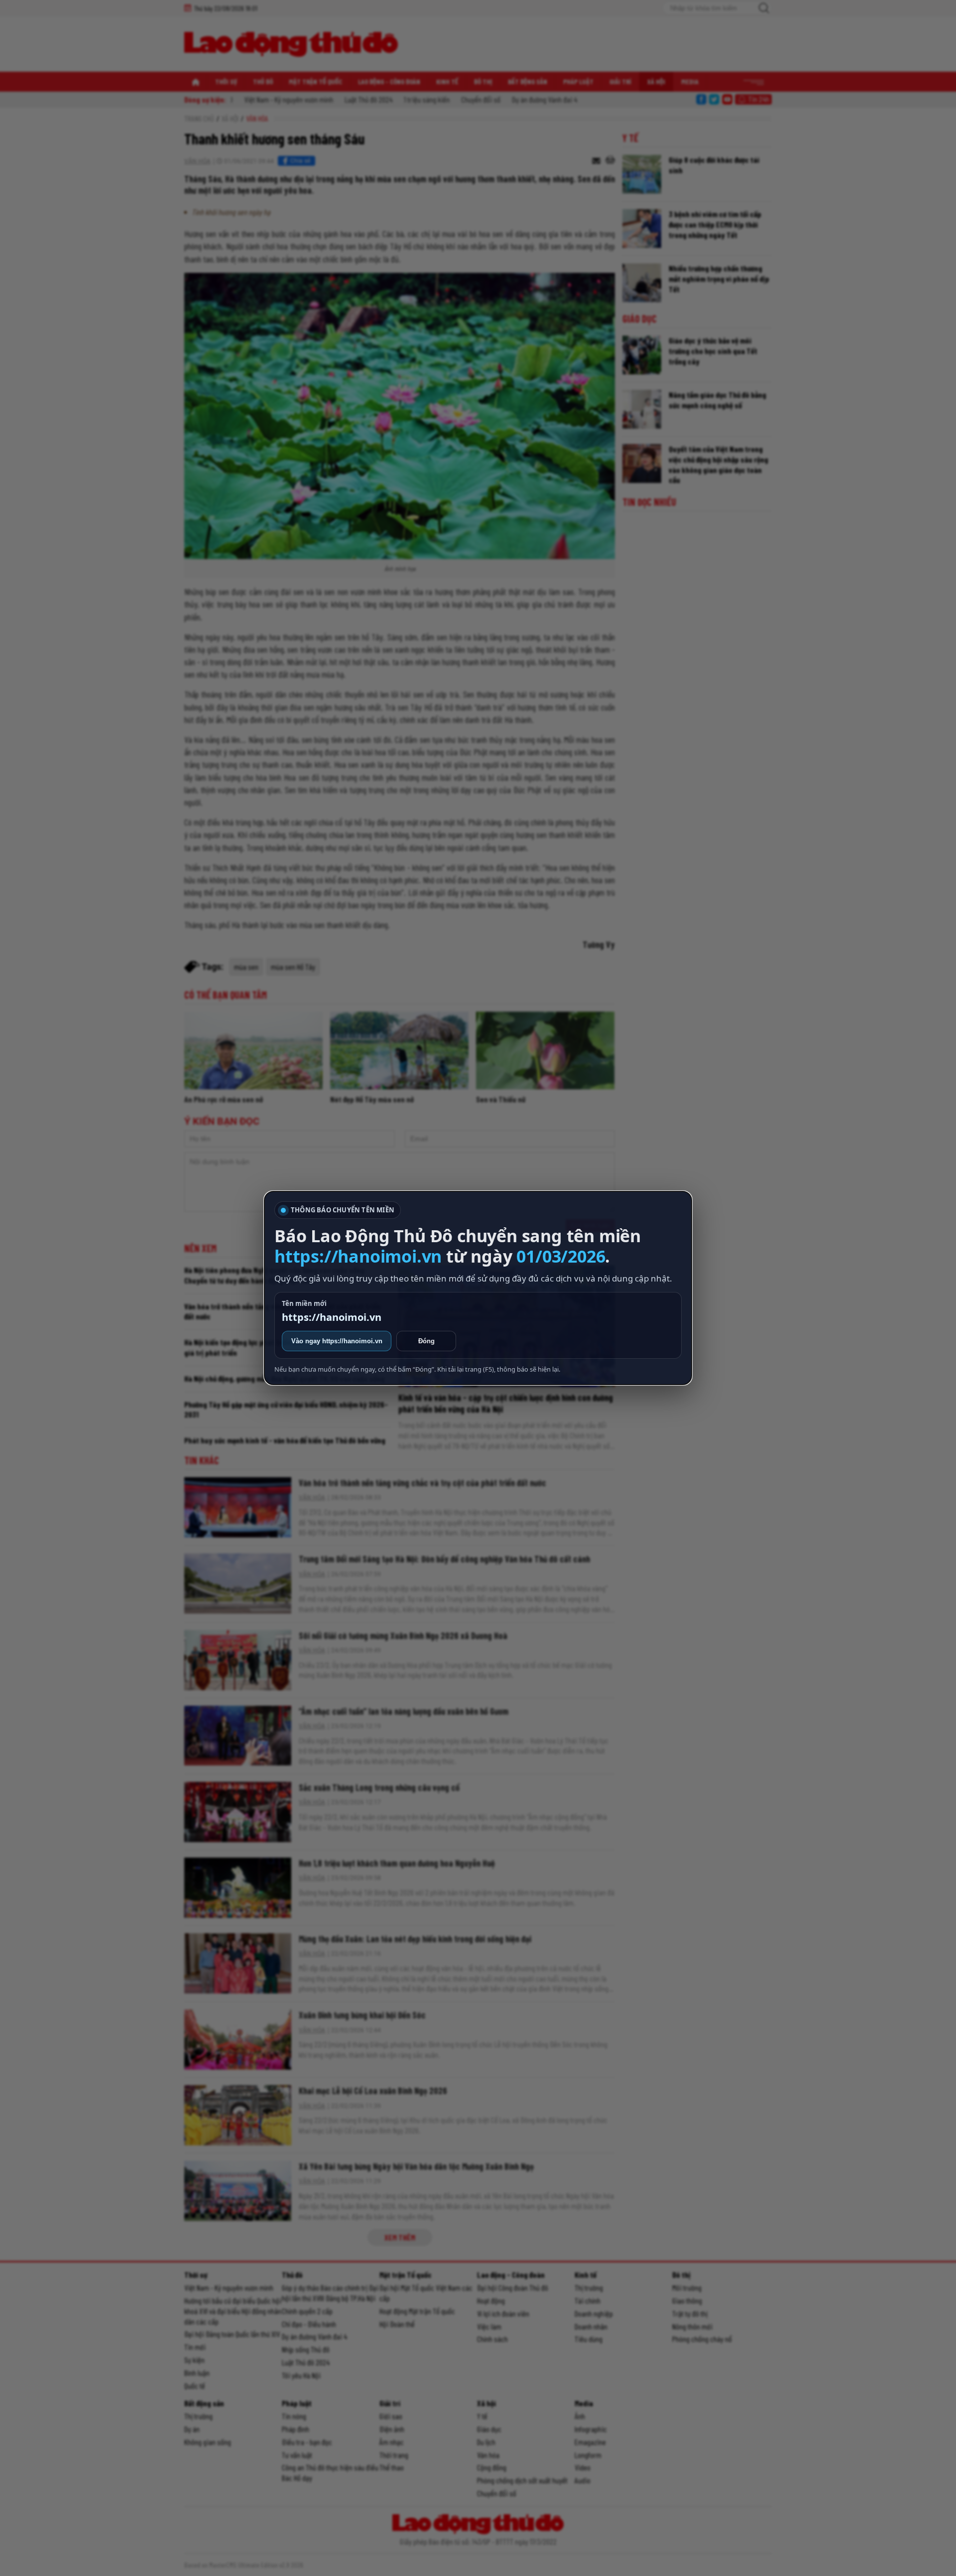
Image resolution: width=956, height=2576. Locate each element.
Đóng (426, 1341)
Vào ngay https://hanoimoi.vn (337, 1341)
